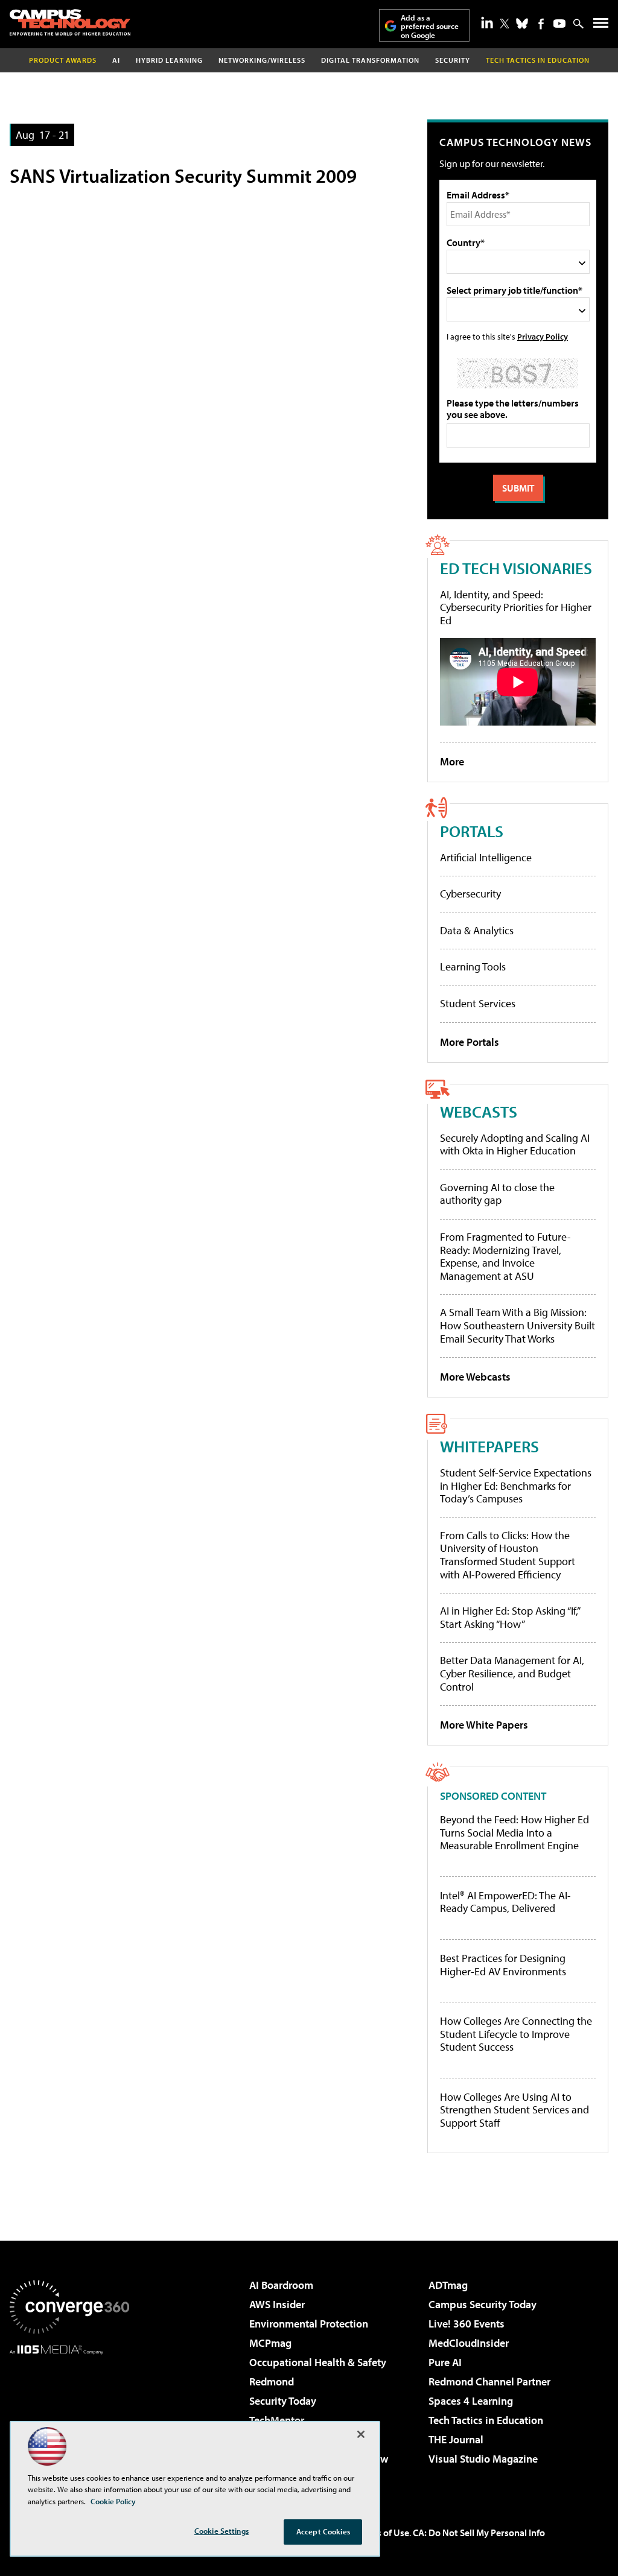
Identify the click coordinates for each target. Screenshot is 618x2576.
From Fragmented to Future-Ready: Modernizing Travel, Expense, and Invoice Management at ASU (505, 1256)
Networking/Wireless (262, 60)
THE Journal (456, 2439)
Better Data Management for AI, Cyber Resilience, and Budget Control (512, 1673)
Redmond (272, 2381)
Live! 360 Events (467, 2324)
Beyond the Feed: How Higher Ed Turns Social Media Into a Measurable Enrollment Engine (514, 1833)
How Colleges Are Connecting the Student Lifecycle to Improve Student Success (516, 2034)
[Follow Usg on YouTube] (559, 24)
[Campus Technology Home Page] (70, 22)
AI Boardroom (281, 2285)
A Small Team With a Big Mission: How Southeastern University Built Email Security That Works (518, 1325)
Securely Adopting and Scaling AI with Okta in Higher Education (515, 1144)
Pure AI (445, 2362)
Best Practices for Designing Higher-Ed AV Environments (503, 1965)
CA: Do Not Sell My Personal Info (479, 2533)
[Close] (361, 2434)
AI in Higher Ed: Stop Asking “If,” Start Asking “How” (510, 1617)
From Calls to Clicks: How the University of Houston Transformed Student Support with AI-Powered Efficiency (508, 1555)
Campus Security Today (483, 2304)
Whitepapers (489, 1446)
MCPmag (270, 2343)
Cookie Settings (221, 2531)
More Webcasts (475, 1377)
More (452, 761)
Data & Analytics (477, 930)
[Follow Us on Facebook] (541, 24)
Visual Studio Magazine (483, 2459)
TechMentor (277, 2420)
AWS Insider (277, 2304)
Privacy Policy (543, 336)
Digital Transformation (370, 60)
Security (453, 60)
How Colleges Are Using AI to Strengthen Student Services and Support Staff (514, 2110)
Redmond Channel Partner (489, 2381)
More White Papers (484, 1725)
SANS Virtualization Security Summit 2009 (183, 176)
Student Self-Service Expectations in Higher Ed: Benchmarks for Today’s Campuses (516, 1486)
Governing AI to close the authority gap (497, 1194)
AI (116, 60)
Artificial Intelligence (486, 857)
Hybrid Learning (169, 60)
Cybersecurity (470, 894)
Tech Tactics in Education (486, 2420)
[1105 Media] (69, 2416)
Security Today (283, 2401)
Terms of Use (383, 2533)
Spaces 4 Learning (471, 2401)
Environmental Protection (309, 2324)
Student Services (478, 1003)
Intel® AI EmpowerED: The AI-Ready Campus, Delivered (505, 1902)
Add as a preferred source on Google (430, 26)
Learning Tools (473, 967)
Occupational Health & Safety (318, 2362)
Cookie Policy (113, 2501)
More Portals (470, 1042)
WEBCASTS (479, 1111)
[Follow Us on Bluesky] (522, 24)
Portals (472, 831)
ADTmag (448, 2285)
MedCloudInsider (469, 2343)
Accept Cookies (323, 2531)
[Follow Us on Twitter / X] (505, 24)
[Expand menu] (601, 26)
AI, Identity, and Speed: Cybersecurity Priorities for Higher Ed (516, 607)
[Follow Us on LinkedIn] (487, 22)
